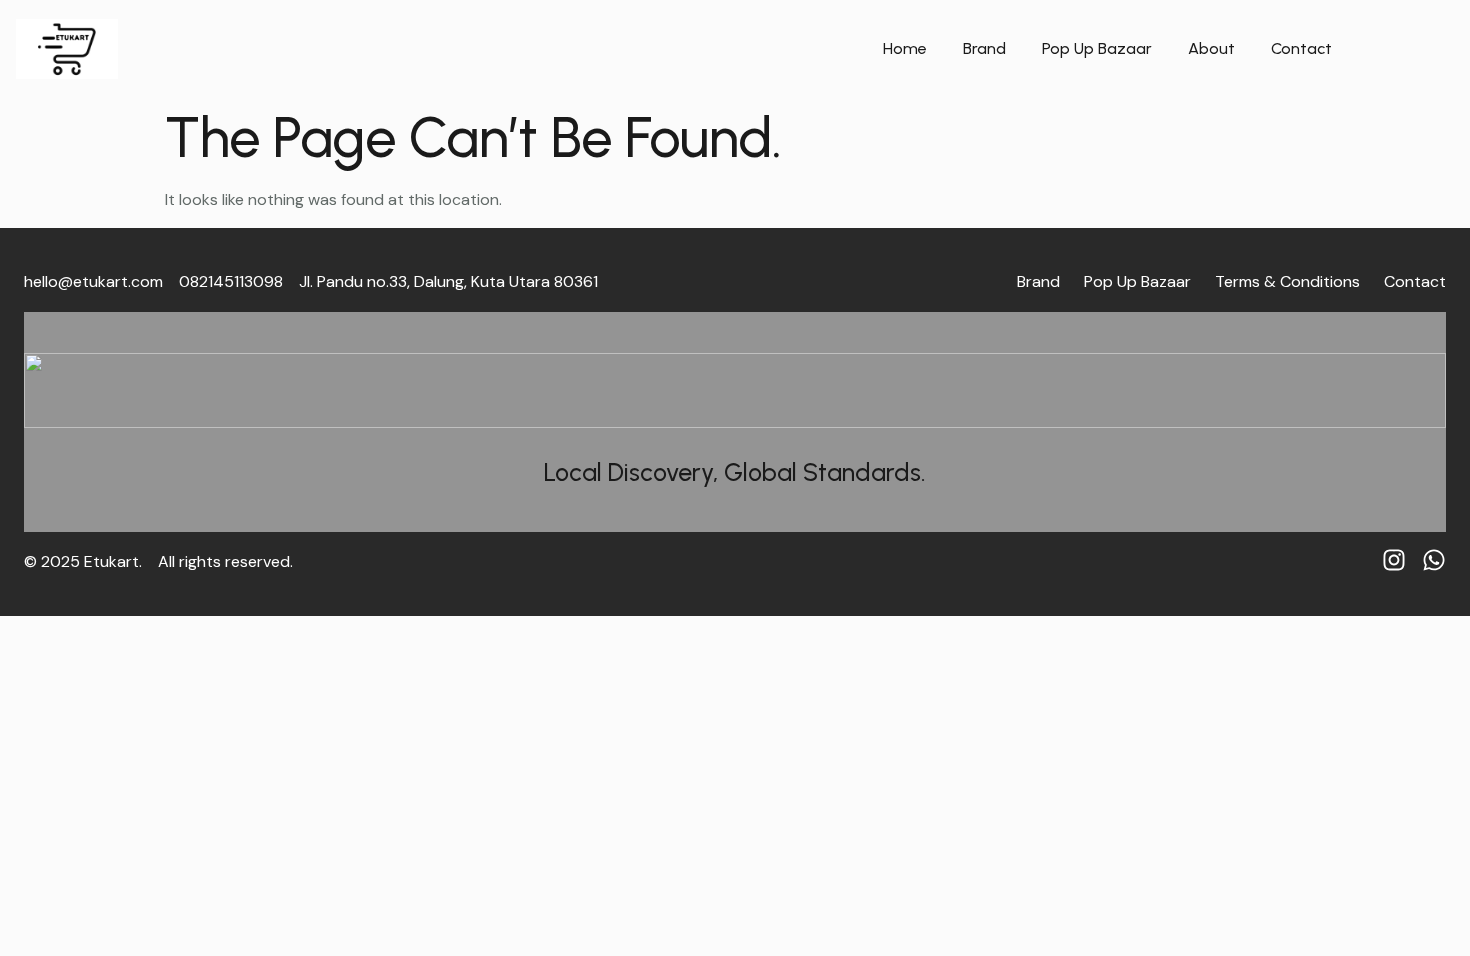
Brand (984, 48)
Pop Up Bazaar (1097, 48)
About (1211, 48)
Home (905, 48)
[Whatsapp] (1434, 560)
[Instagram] (1394, 560)
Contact (1301, 48)
